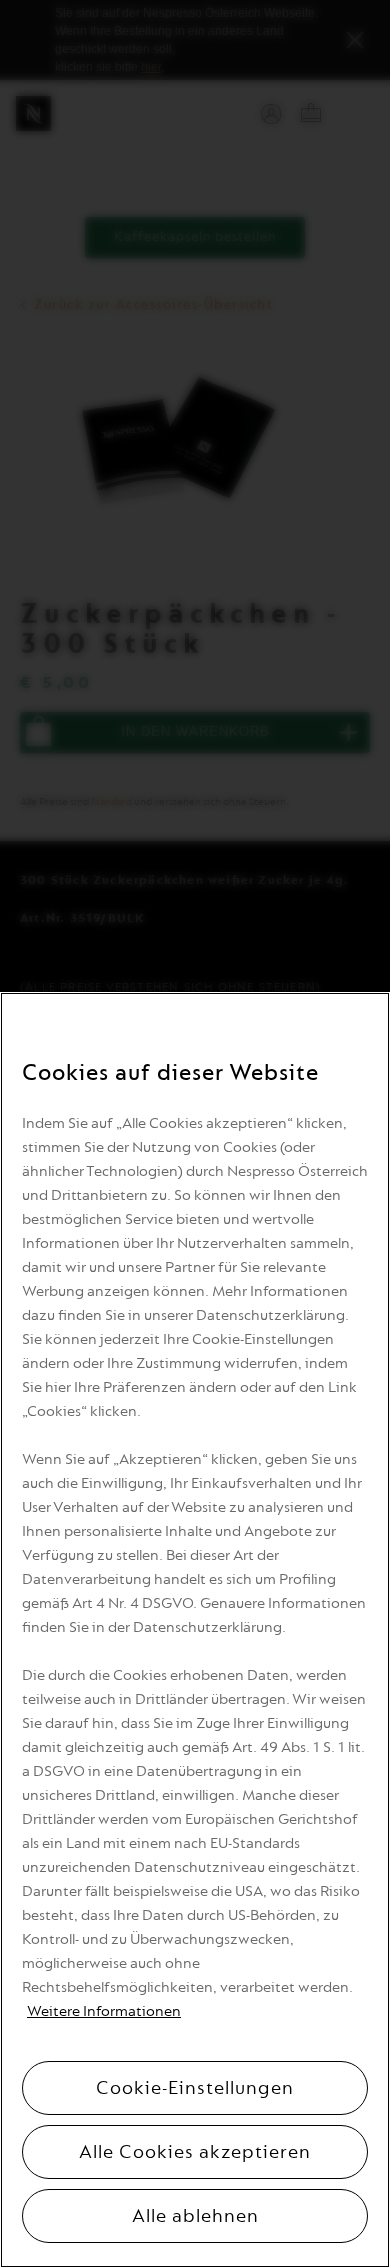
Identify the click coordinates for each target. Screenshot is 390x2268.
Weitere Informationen (104, 2011)
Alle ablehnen (195, 2216)
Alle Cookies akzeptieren (195, 2152)
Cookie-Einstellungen (195, 2088)
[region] (195, 1630)
